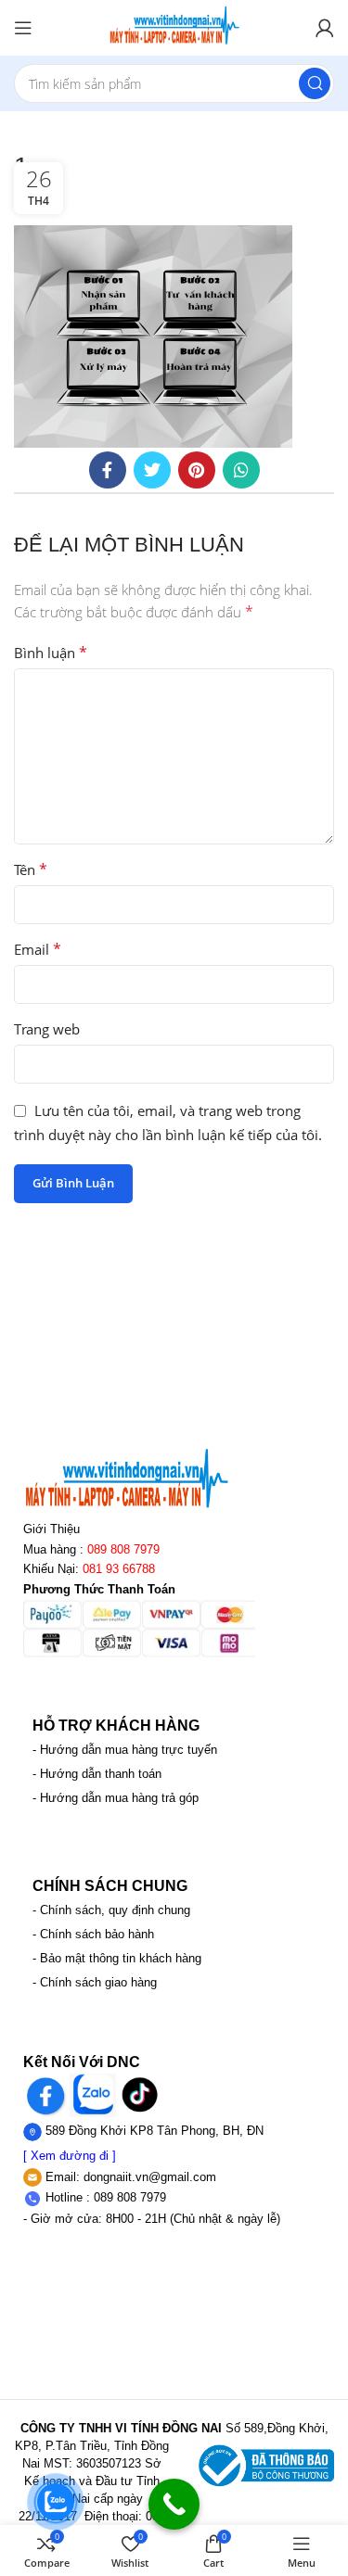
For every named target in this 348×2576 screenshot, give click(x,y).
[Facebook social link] (108, 470)
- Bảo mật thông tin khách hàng (117, 1958)
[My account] (325, 28)
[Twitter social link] (152, 470)
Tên (31, 869)
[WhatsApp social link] (241, 470)
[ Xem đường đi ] (70, 2156)
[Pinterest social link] (197, 470)
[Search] (315, 83)
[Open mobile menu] (23, 28)
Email (38, 949)
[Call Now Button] (174, 2504)
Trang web (47, 1029)
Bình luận (51, 653)
